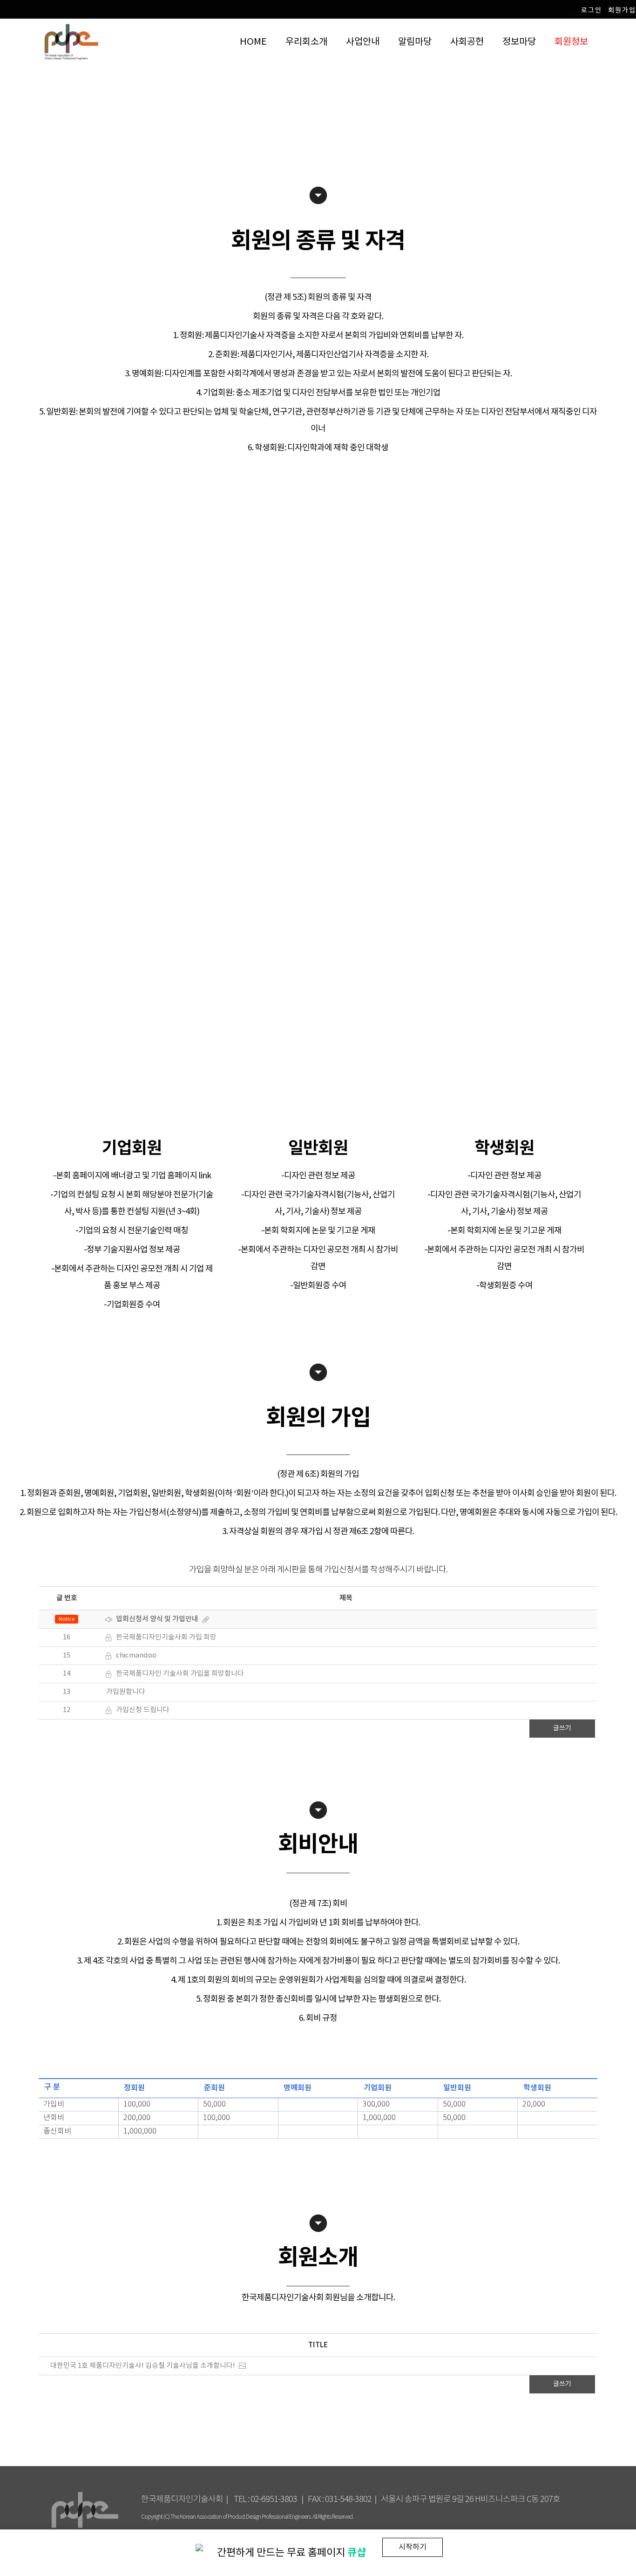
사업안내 (363, 42)
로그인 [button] (592, 10)
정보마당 (519, 42)
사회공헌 (467, 42)
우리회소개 (306, 42)
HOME (253, 42)
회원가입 (622, 10)
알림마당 (415, 42)
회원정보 (571, 42)
